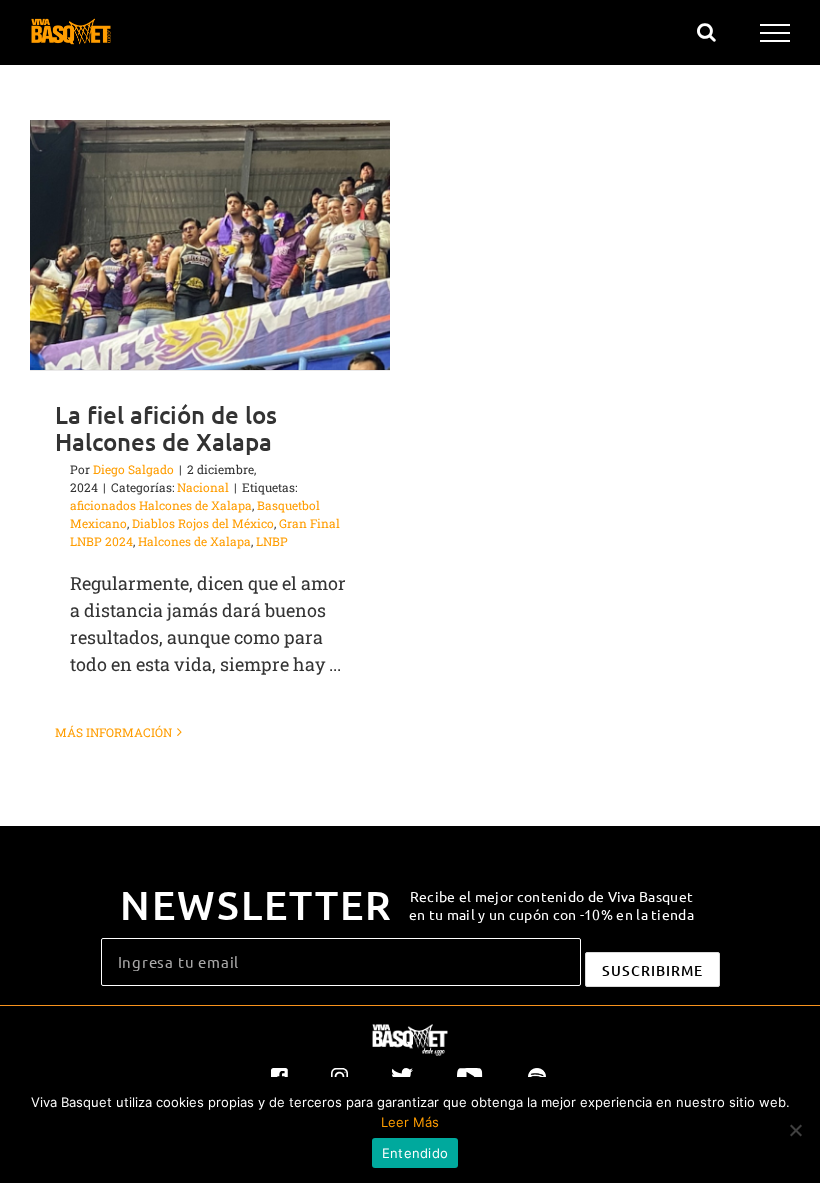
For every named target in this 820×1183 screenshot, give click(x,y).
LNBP (272, 541)
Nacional (203, 487)
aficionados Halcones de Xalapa (161, 505)
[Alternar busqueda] (706, 32)
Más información (113, 732)
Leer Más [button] (410, 1122)
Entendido (415, 1153)
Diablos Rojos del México (203, 523)
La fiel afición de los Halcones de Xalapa (166, 428)
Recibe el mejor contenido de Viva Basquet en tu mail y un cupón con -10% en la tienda (551, 905)
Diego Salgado (133, 469)
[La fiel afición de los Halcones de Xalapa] (210, 245)
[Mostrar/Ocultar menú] (775, 33)
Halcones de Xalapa (194, 541)
